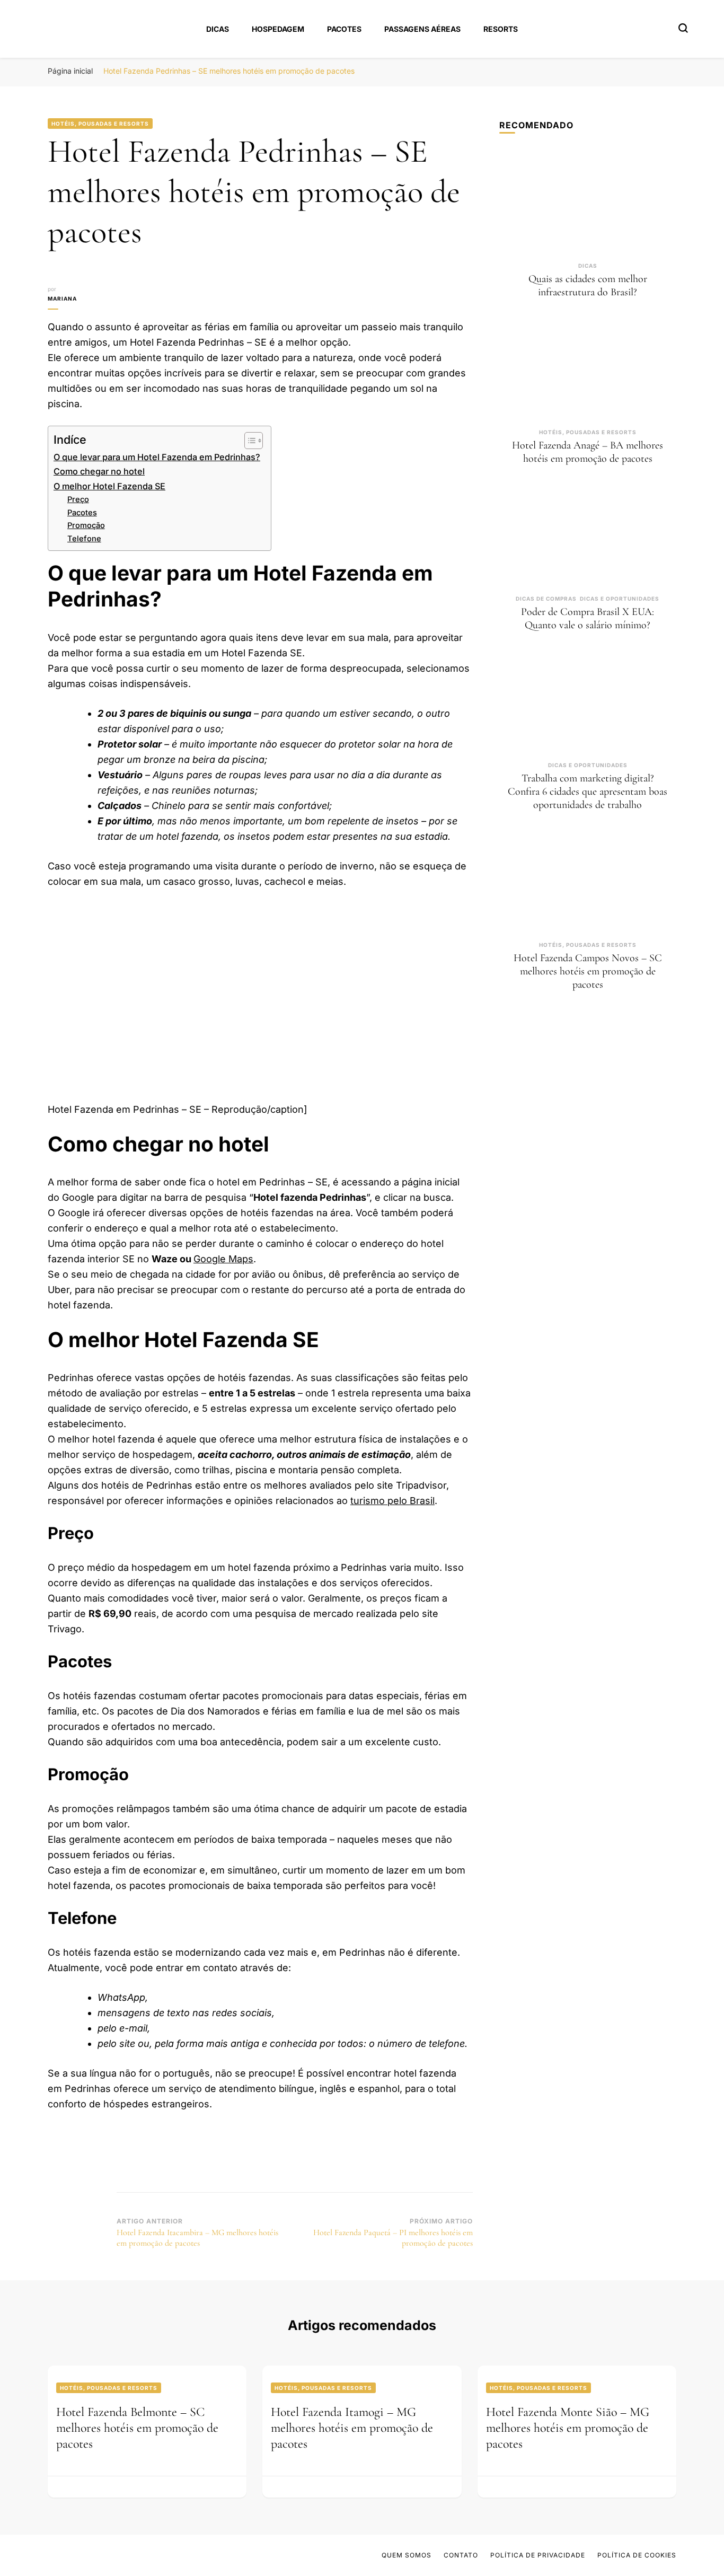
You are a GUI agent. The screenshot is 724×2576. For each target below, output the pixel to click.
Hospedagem (278, 29)
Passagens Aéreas (422, 29)
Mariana (62, 298)
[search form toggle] (683, 28)
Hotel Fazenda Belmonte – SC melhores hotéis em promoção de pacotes (137, 2428)
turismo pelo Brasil (392, 1501)
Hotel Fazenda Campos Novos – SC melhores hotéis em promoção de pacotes (588, 971)
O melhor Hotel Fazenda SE (109, 486)
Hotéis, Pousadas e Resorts (100, 124)
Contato (461, 2555)
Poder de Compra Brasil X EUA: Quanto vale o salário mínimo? (588, 618)
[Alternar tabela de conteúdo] (248, 441)
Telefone (84, 539)
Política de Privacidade (538, 2555)
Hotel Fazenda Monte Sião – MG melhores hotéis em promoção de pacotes (568, 2428)
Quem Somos (407, 2555)
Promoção (86, 525)
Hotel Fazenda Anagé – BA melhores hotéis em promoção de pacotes (588, 452)
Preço (78, 499)
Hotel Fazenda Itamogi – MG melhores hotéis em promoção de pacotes (352, 2428)
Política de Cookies (637, 2555)
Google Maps (223, 1259)
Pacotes (344, 29)
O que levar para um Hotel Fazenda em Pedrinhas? (157, 457)
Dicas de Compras (546, 599)
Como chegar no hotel (99, 471)
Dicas (218, 29)
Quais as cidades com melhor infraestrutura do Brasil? (588, 285)
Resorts (501, 29)
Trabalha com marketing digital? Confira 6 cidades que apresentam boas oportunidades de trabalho (588, 792)
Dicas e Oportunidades (620, 599)
